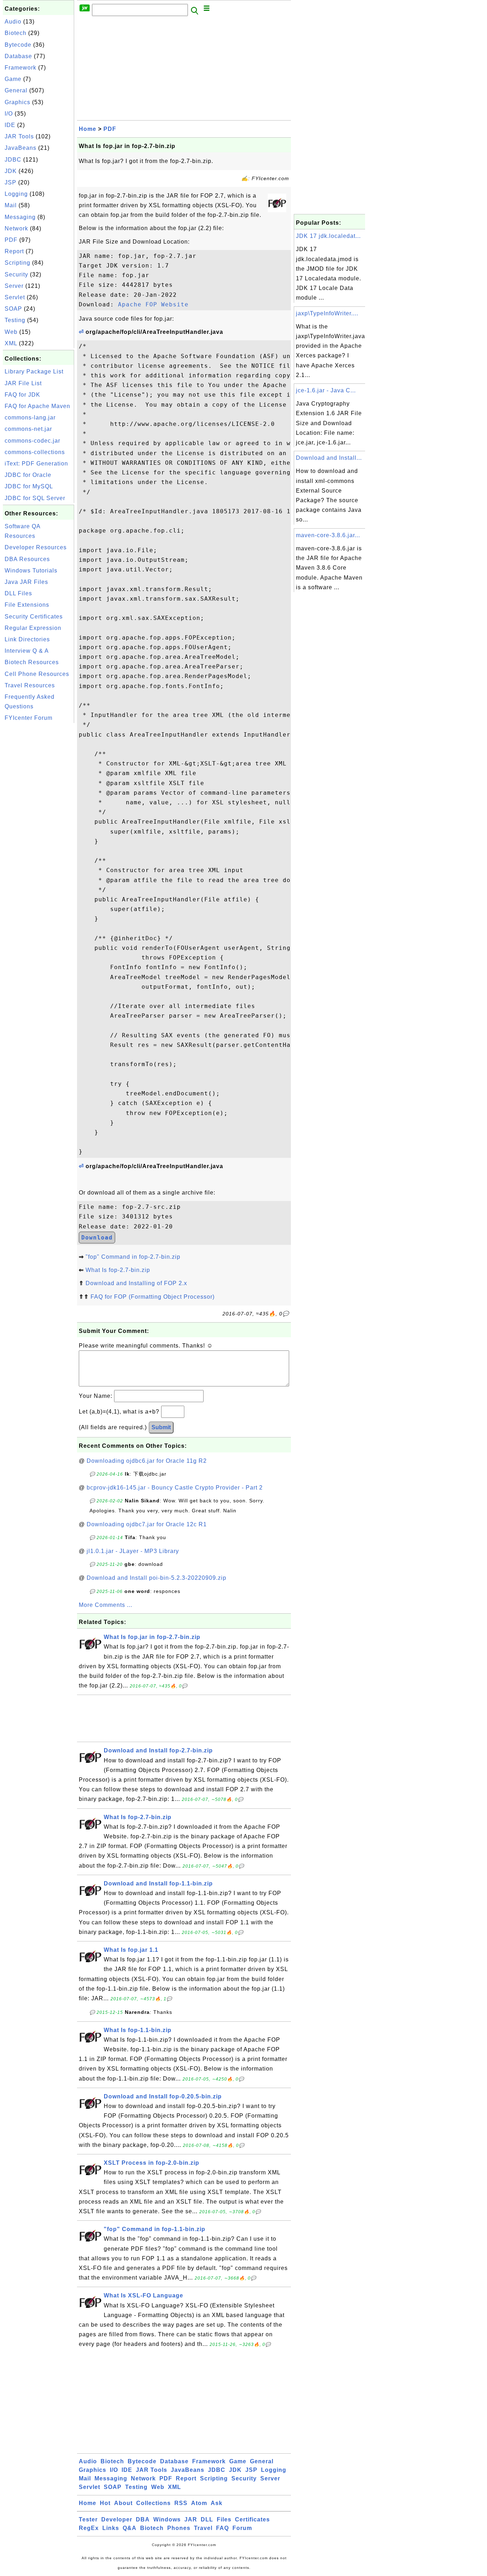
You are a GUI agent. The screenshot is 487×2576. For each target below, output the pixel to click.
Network (16, 228)
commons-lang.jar (30, 418)
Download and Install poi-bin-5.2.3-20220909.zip (157, 1578)
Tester (88, 2519)
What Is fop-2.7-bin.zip (118, 1270)
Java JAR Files (26, 582)
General (16, 90)
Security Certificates (34, 617)
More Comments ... (106, 1605)
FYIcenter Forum (29, 718)
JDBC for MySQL (29, 486)
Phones (179, 2528)
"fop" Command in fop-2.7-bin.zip (133, 1257)
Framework (20, 68)
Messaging (20, 217)
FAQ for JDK (22, 395)
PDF (11, 240)
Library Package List (34, 371)
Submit (161, 1427)
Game (13, 79)
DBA (143, 2519)
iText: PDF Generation (36, 464)
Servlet (15, 297)
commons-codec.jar (32, 441)
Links (111, 2528)
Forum (242, 2528)
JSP (11, 182)
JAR (191, 2519)
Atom (199, 2503)
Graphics (17, 102)
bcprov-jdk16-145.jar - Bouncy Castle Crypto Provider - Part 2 (175, 1488)
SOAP (13, 309)
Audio (13, 22)
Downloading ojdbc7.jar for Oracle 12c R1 (147, 1524)
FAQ (222, 2528)
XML (11, 343)
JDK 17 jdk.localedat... (328, 236)
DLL (207, 2519)
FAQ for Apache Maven (37, 406)
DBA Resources (27, 559)
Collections (153, 2503)
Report (14, 251)
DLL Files (18, 593)
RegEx (89, 2528)
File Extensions (27, 605)
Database (18, 56)
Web (11, 332)
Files (224, 2519)
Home (88, 129)
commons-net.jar (28, 429)
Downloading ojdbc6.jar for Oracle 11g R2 (147, 1461)
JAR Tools (19, 136)
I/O (9, 114)
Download (97, 1238)
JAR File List (23, 383)
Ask (217, 2503)
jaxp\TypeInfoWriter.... (327, 313)
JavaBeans (20, 148)
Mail (11, 205)
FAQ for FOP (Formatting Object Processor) (153, 1297)
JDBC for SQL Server (35, 498)
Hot (105, 2503)
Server (14, 286)
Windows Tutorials (31, 571)
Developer (117, 2519)
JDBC (13, 160)
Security (16, 274)
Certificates (252, 2519)
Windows (167, 2519)
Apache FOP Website (153, 304)
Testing (15, 320)
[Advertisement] (39, 832)
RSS (181, 2503)
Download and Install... (329, 458)
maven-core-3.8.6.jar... (328, 535)
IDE (10, 125)
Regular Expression (33, 628)
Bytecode (18, 45)
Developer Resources (36, 547)
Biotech (16, 33)
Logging (16, 194)
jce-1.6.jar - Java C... (326, 390)
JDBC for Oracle (28, 475)
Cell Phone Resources (37, 674)
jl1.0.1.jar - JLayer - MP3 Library (133, 1551)
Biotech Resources (32, 662)
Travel (203, 2528)
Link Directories (27, 639)
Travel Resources (30, 685)
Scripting (17, 263)
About (123, 2503)
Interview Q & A (27, 651)
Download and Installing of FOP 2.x (136, 1283)
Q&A (130, 2528)
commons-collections (35, 452)
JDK (11, 171)
